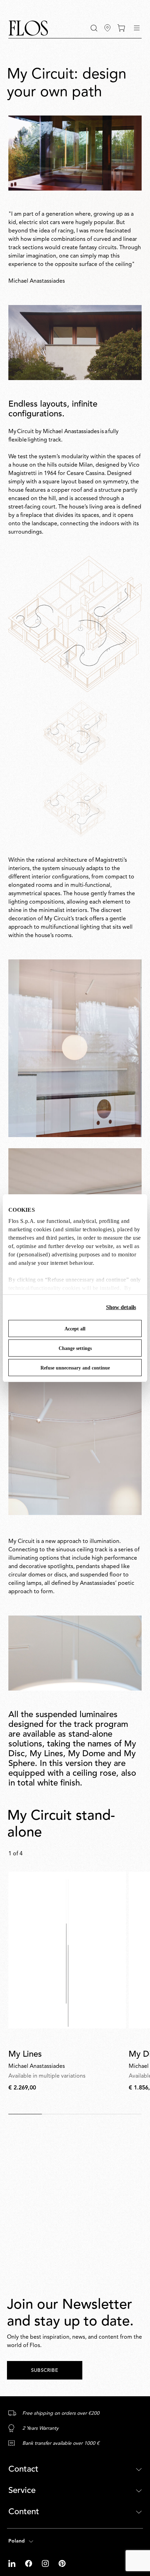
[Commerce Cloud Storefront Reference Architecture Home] (28, 28)
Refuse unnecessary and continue (75, 1368)
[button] (94, 28)
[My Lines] (67, 1950)
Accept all (75, 1329)
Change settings (75, 1348)
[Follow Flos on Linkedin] (13, 2563)
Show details (121, 1307)
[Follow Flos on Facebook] (29, 2563)
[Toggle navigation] (137, 28)
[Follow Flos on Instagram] (46, 2563)
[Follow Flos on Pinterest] (62, 2563)
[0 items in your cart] (121, 28)
